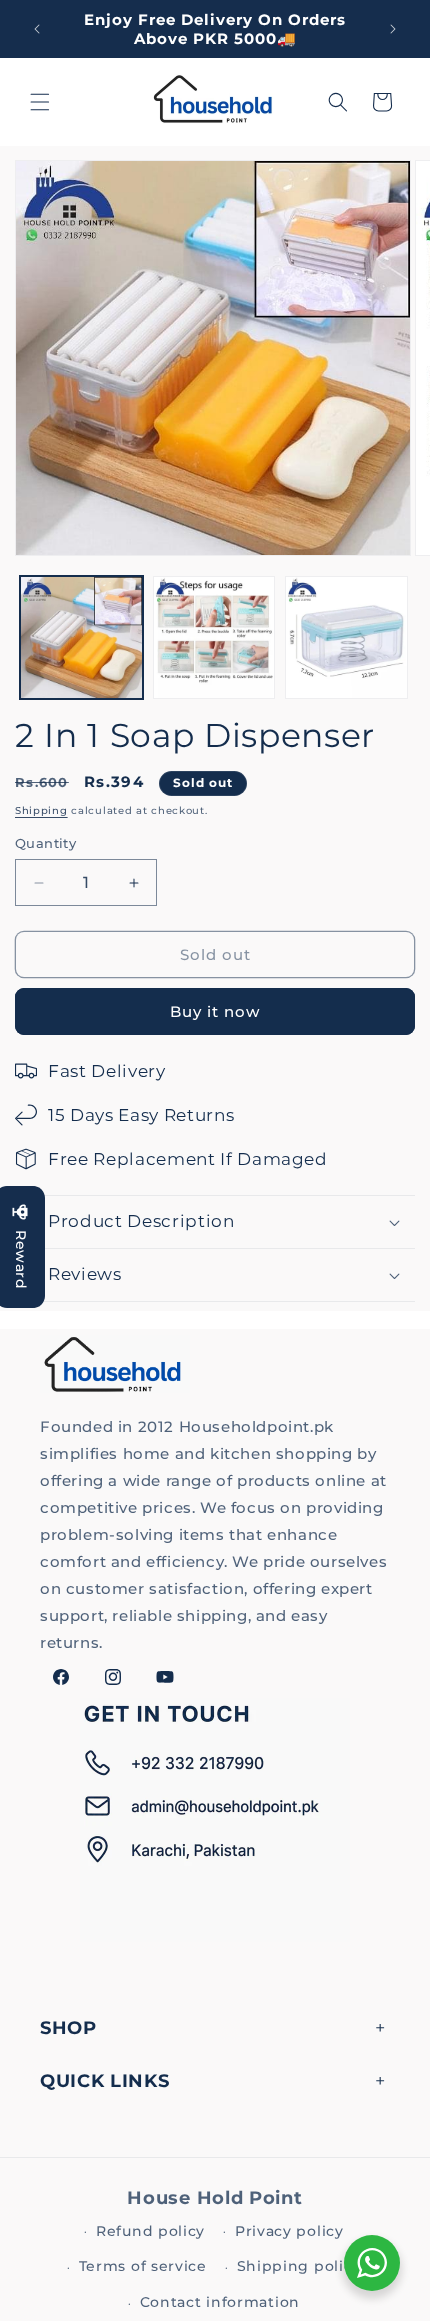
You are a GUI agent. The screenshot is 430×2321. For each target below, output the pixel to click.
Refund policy (150, 2231)
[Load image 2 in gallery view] (214, 637)
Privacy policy (289, 2231)
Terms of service (143, 2266)
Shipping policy (299, 2266)
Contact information (220, 2302)
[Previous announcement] (37, 29)
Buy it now (215, 1011)
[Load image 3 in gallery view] (346, 637)
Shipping (41, 810)
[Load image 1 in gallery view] (81, 637)
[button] (40, 102)
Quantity (45, 843)
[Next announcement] (393, 29)
